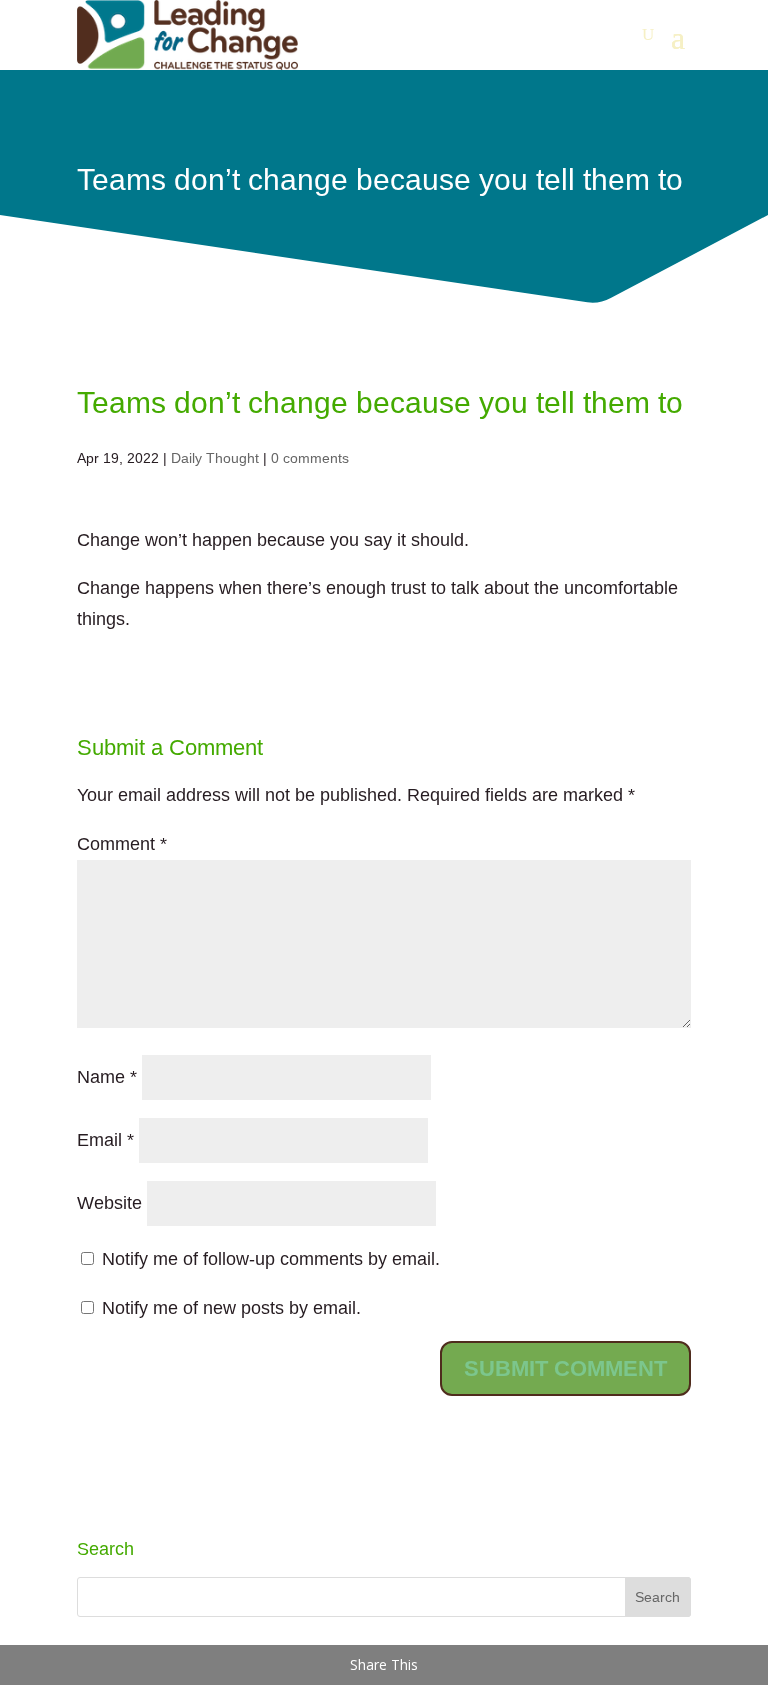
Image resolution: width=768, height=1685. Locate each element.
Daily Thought (215, 458)
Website (109, 1203)
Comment (122, 844)
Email (105, 1140)
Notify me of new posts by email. (231, 1308)
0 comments (310, 458)
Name (107, 1077)
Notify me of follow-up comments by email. (271, 1259)
